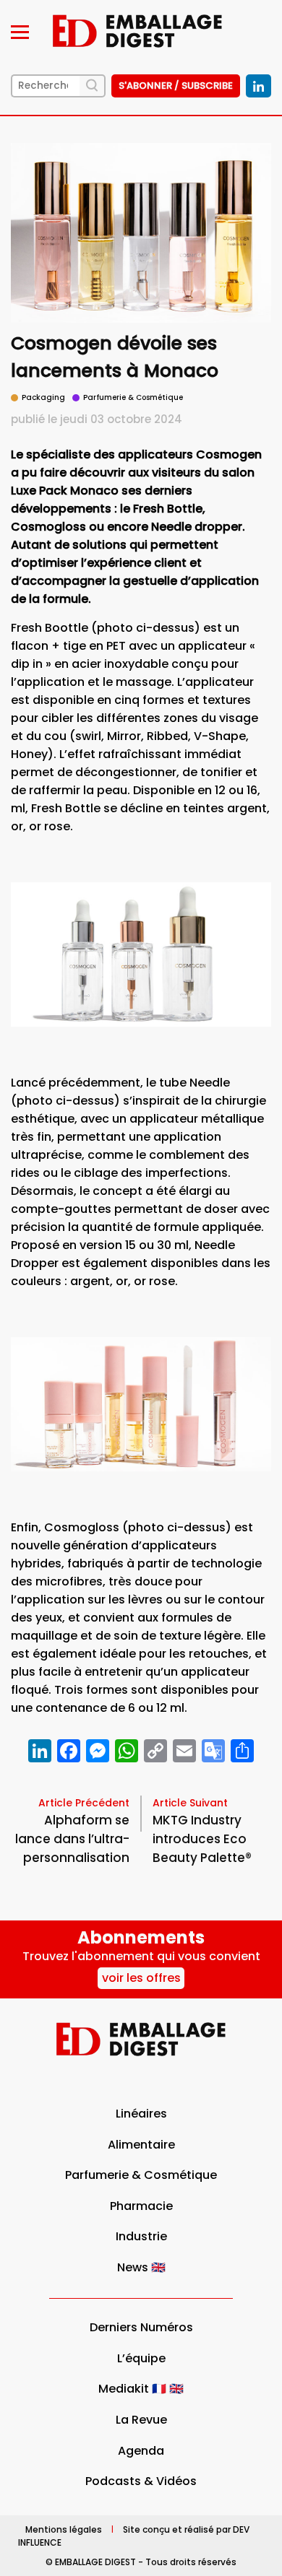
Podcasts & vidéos (141, 2481)
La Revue (141, 2420)
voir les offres (141, 1978)
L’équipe (141, 2358)
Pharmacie (141, 2206)
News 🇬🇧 (141, 2267)
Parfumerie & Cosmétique (141, 2175)
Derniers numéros (141, 2327)
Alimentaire (141, 2145)
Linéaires (141, 2114)
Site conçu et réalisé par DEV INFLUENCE (134, 2535)
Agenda (141, 2451)
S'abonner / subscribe (176, 86)
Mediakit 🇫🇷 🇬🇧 (141, 2389)
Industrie (141, 2236)
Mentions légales (64, 2529)
